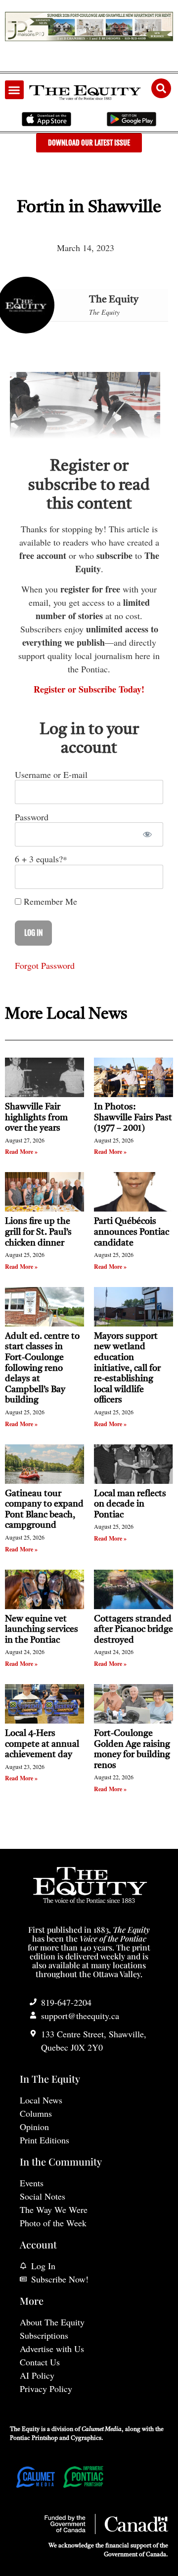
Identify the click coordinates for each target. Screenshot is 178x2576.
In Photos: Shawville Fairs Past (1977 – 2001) (133, 1118)
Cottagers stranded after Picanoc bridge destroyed (133, 1630)
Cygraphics (86, 2438)
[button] (14, 90)
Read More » (21, 1152)
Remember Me (49, 901)
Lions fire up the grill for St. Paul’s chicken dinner (38, 1232)
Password (32, 816)
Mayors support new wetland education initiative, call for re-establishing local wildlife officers (127, 1368)
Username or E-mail (51, 774)
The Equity (114, 300)
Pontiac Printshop (34, 2438)
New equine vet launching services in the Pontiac (42, 1630)
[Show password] (147, 834)
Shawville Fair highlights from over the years (36, 1118)
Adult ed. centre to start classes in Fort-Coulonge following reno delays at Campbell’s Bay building (42, 1368)
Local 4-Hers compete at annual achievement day (42, 1744)
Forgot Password (45, 965)
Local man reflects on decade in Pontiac (130, 1504)
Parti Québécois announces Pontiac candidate (132, 1232)
